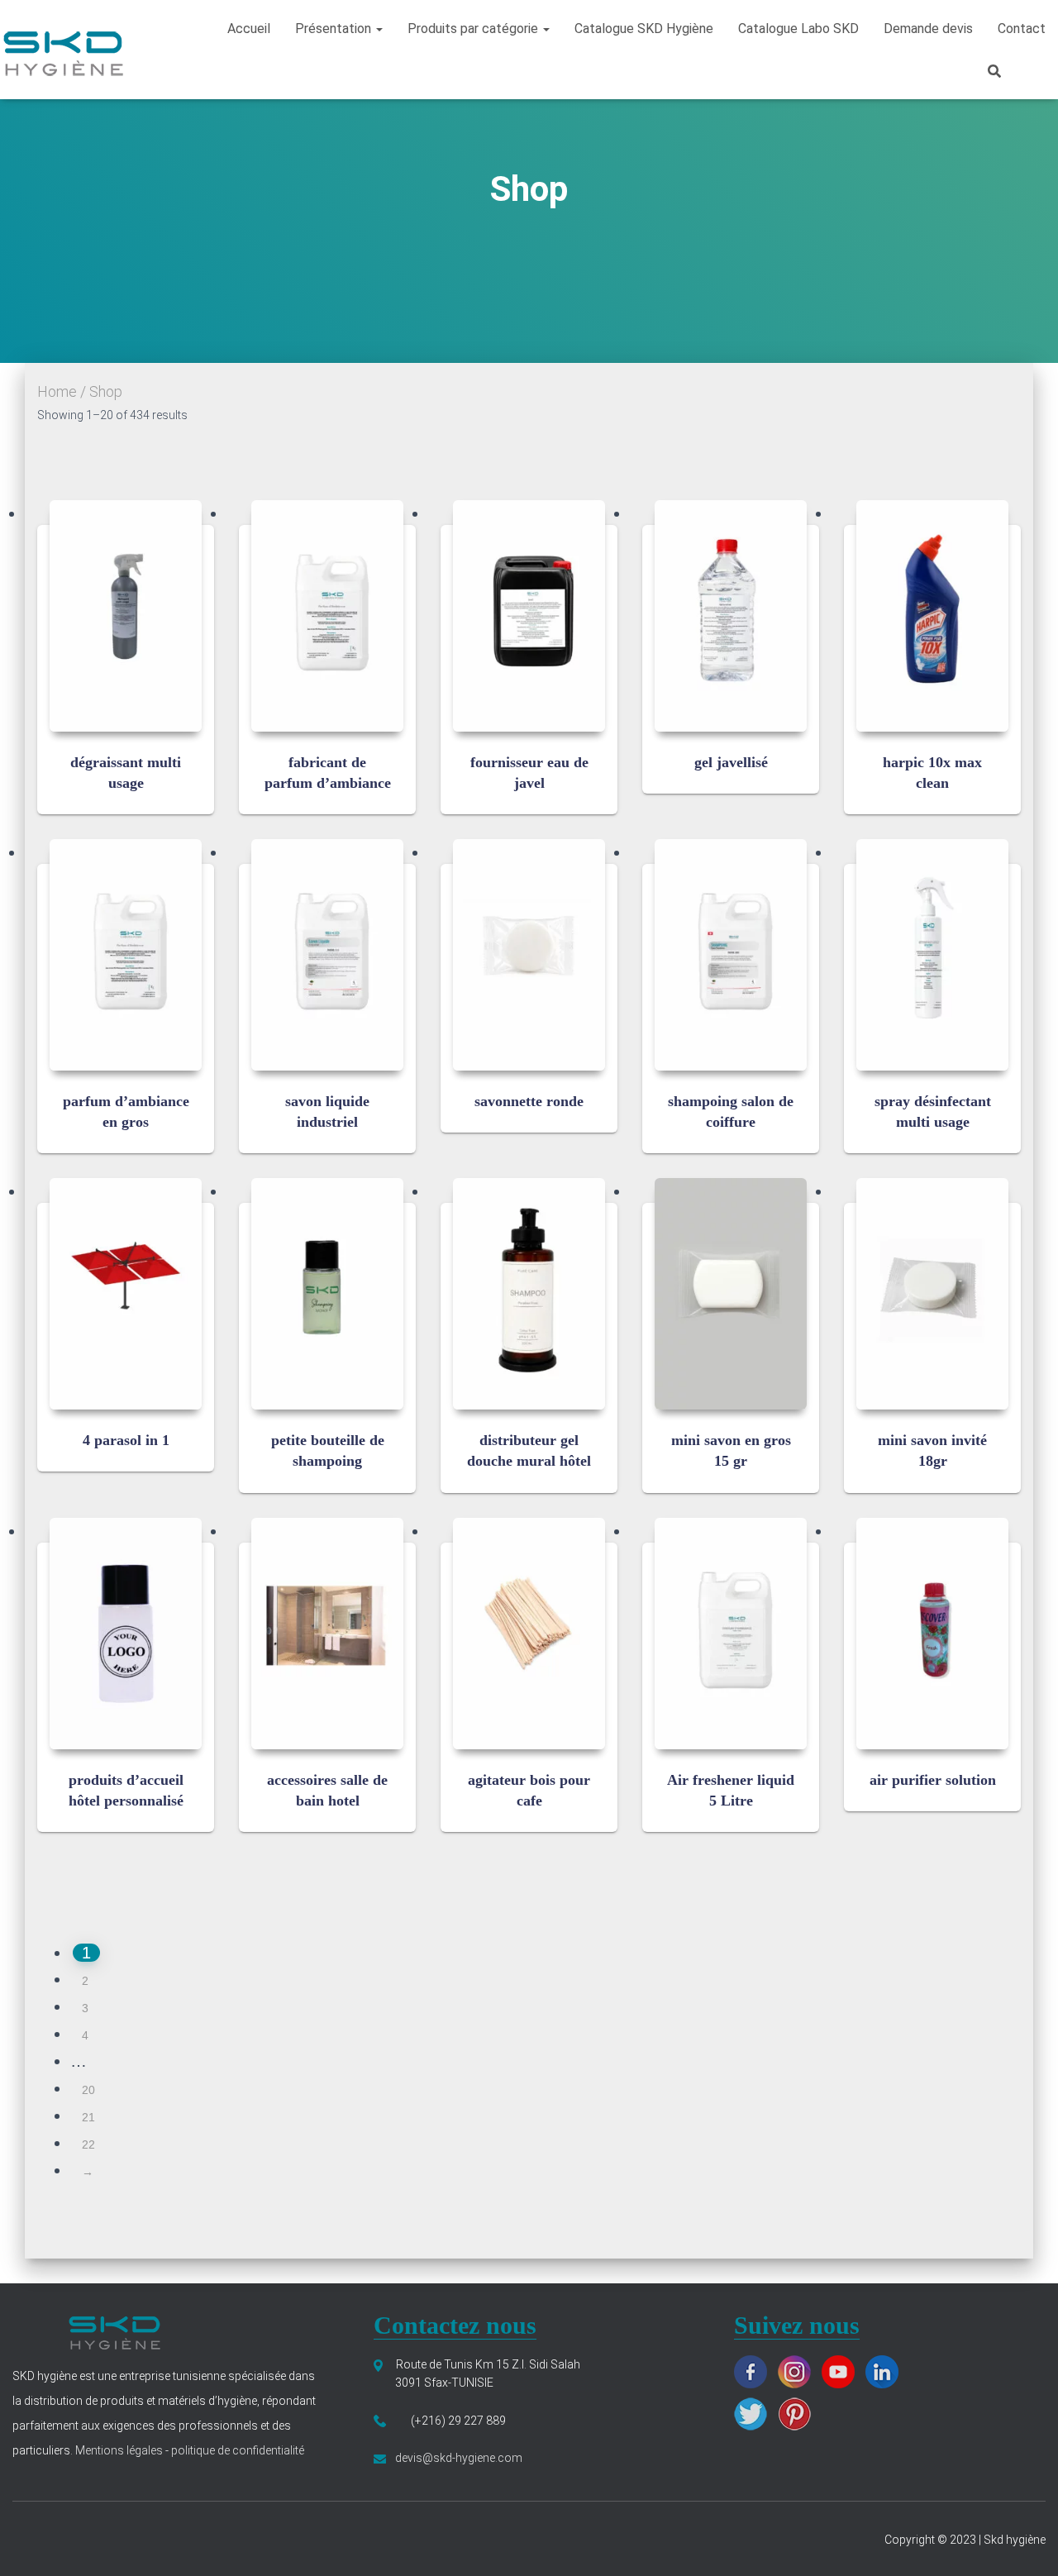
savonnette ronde (529, 1101)
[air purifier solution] (932, 1634)
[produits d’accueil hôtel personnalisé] (126, 1634)
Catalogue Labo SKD (798, 29)
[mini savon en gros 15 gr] (731, 1294)
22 (88, 2144)
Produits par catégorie (474, 29)
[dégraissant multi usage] (126, 616)
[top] (1025, 2543)
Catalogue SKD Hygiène (644, 29)
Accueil (249, 29)
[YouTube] (842, 2370)
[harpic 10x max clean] (932, 616)
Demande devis (928, 29)
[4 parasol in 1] (126, 1294)
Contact (1022, 29)
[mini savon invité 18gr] (932, 1294)
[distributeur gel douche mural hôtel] (529, 1294)
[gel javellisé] (731, 616)
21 (88, 2117)
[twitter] (755, 2412)
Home (57, 391)
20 (88, 2090)
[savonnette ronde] (529, 955)
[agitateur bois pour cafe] (529, 1634)
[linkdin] (886, 2370)
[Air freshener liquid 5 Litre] (731, 1634)
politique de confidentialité (236, 2450)
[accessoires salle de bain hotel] (327, 1634)
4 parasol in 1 (126, 1440)
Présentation (335, 29)
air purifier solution (933, 1780)
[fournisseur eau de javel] (529, 616)
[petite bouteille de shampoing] (327, 1294)
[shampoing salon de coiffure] (731, 955)
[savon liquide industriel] (327, 955)
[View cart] (1037, 69)
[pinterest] (798, 2412)
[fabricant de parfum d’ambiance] (327, 616)
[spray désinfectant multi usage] (932, 955)
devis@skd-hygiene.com (459, 2458)
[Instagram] (798, 2370)
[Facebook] (755, 2370)
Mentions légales (120, 2450)
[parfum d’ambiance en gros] (126, 955)
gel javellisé (731, 762)
